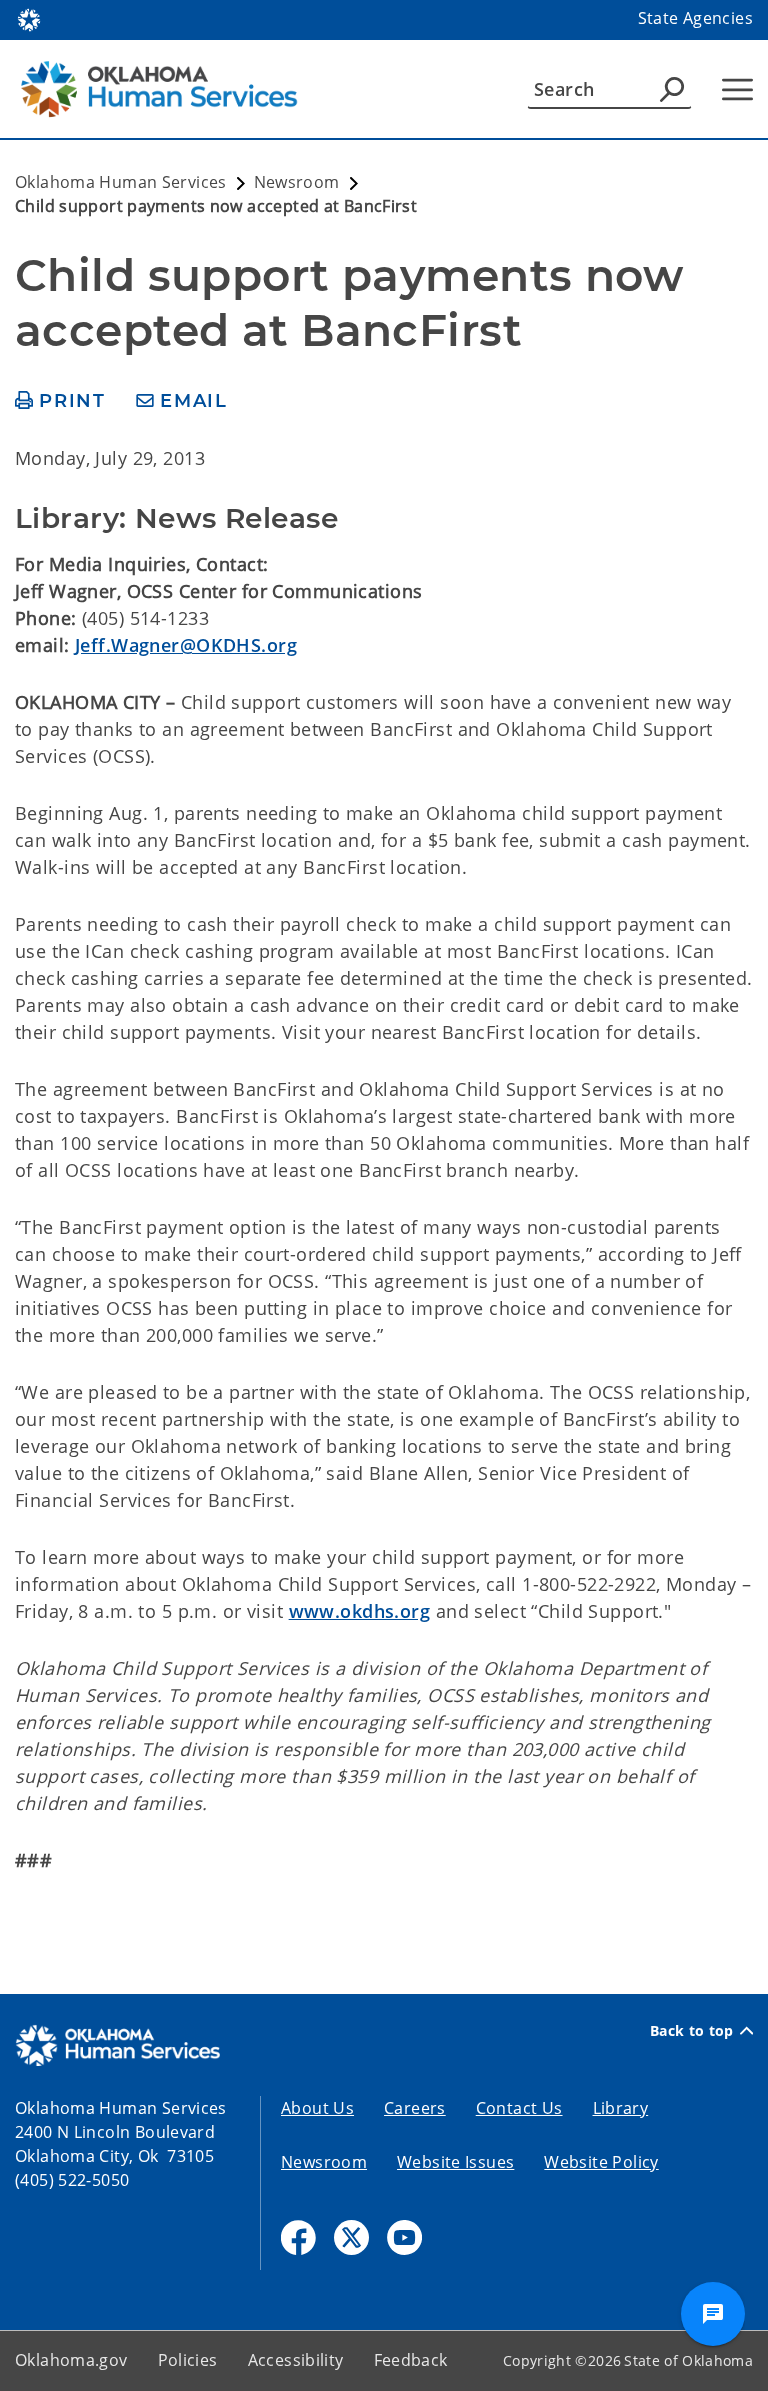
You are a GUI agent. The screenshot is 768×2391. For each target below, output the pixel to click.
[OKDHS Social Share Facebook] (298, 2237)
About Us (317, 2108)
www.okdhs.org (360, 1611)
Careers (415, 2108)
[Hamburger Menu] (737, 89)
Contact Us (519, 2108)
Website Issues (455, 2162)
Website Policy (601, 2162)
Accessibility (296, 2360)
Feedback (411, 2360)
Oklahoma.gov (71, 2360)
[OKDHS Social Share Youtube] (404, 2237)
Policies (188, 2360)
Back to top (692, 2031)
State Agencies (695, 18)
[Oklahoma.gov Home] (29, 18)
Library (621, 2108)
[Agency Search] (672, 89)
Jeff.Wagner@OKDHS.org (186, 645)
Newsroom (324, 2162)
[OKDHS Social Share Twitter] (351, 2237)
